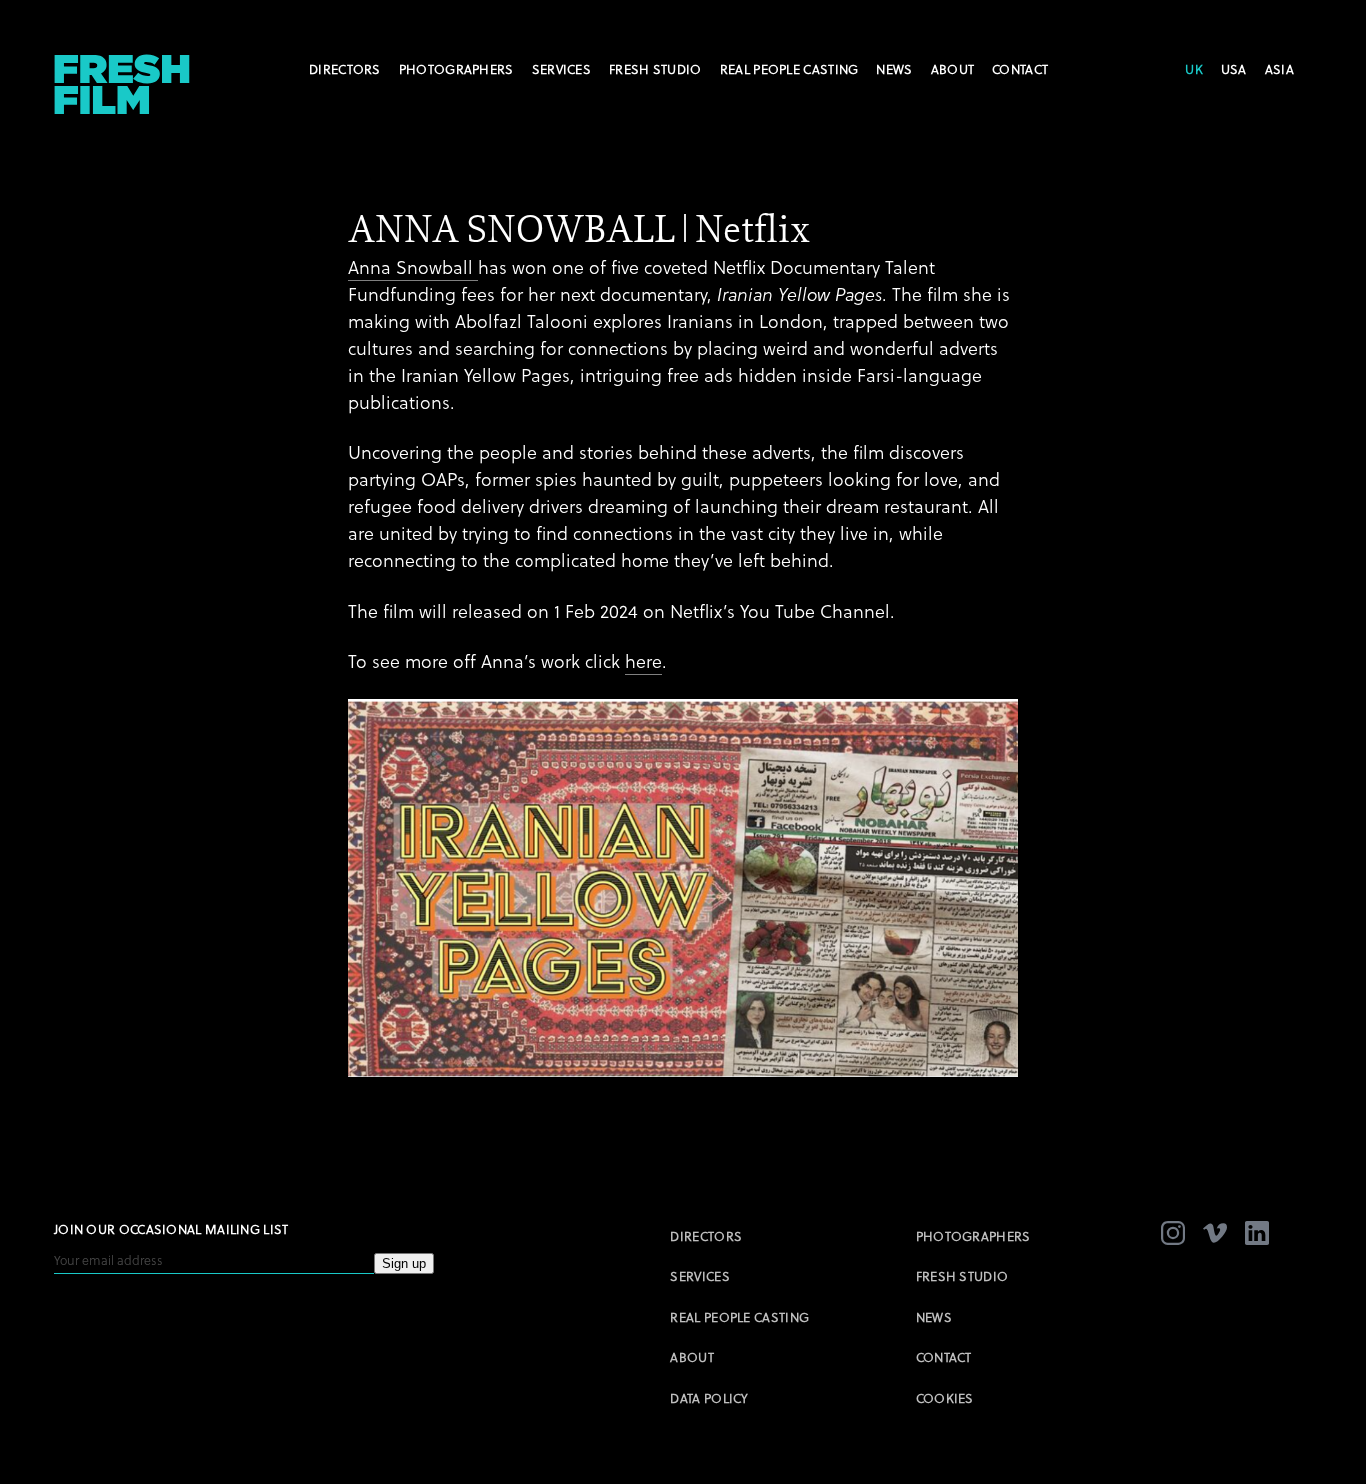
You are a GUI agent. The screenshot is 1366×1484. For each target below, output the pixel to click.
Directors (345, 69)
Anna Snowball (413, 267)
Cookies (945, 1398)
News (894, 69)
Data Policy (709, 1398)
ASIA (1279, 69)
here (643, 661)
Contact (1020, 69)
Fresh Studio (655, 69)
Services (561, 69)
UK (1194, 69)
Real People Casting (789, 69)
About (953, 69)
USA (1234, 69)
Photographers (456, 69)
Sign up (404, 1263)
